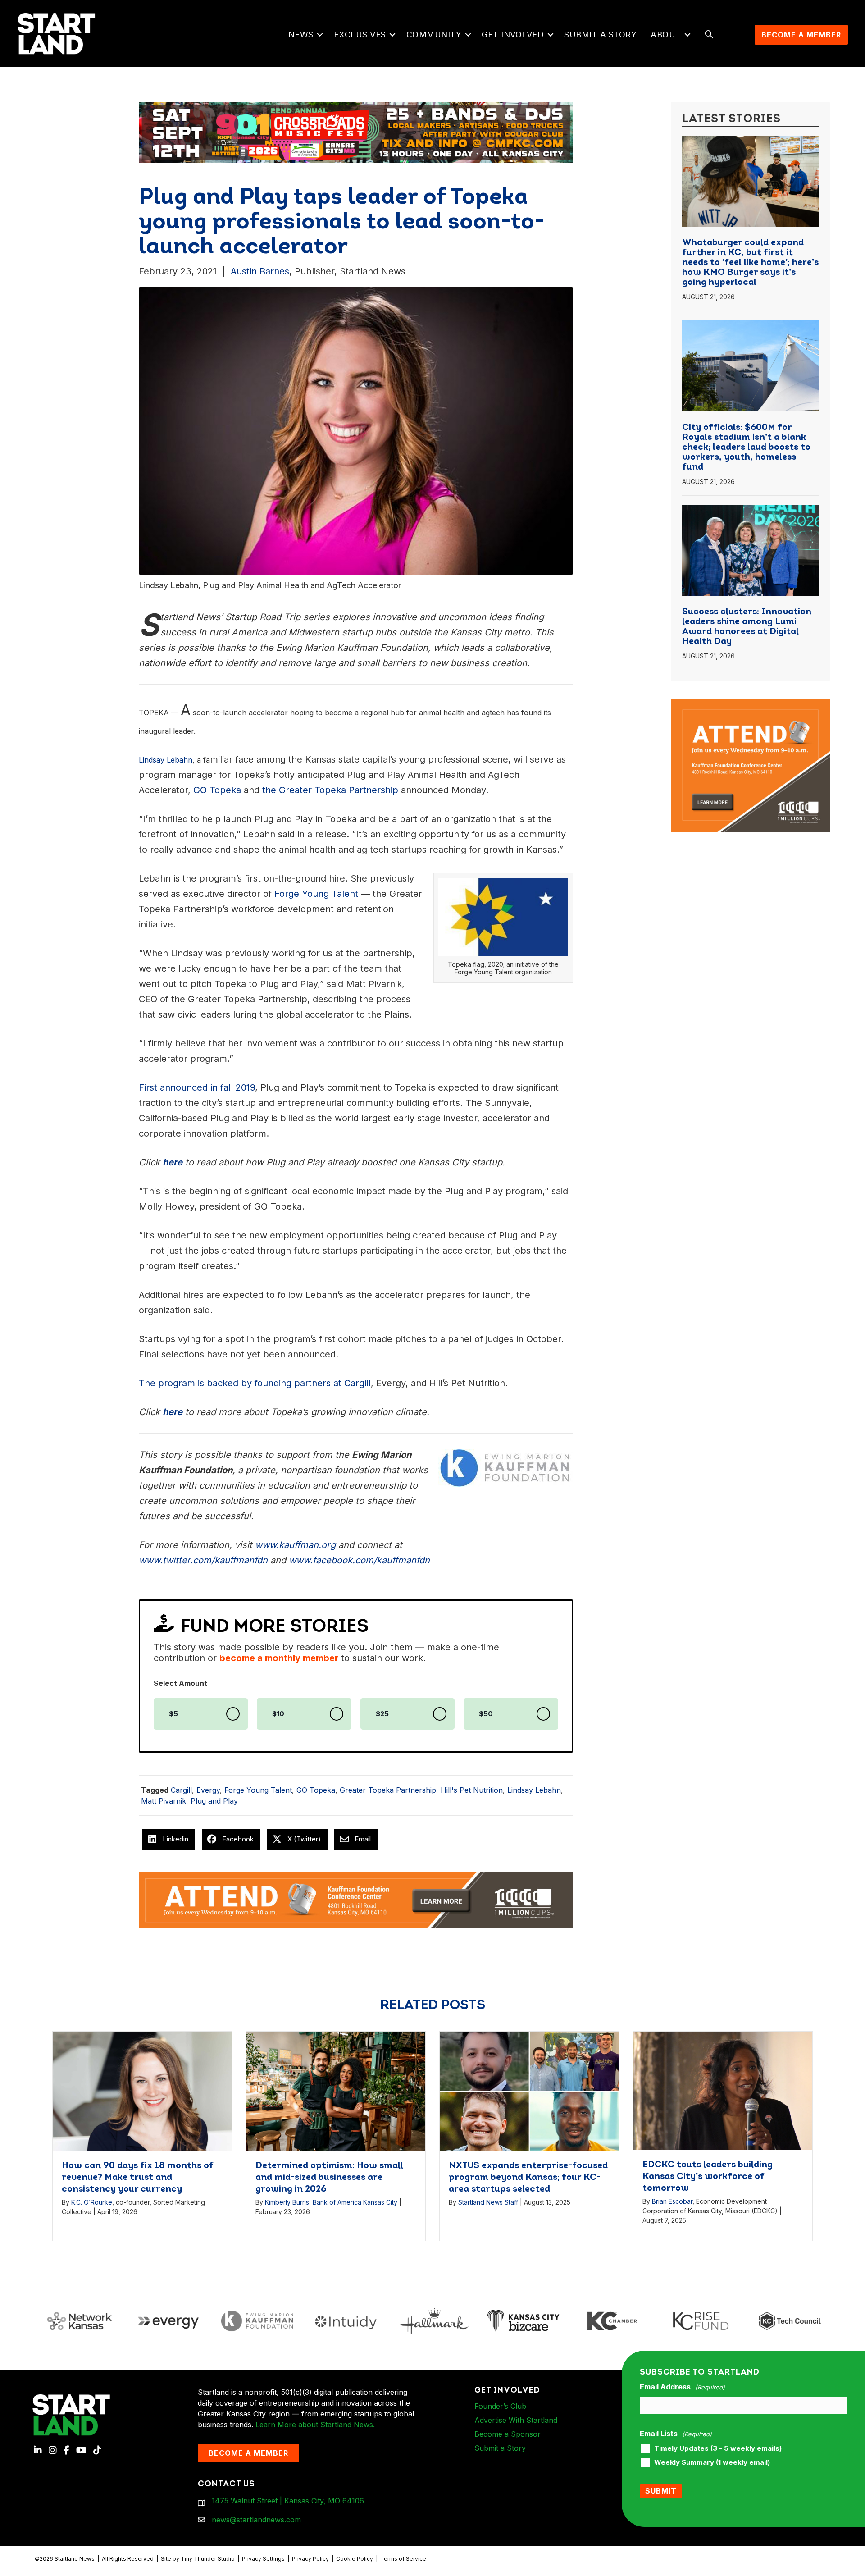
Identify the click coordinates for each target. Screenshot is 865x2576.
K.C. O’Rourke (92, 2202)
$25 (382, 1714)
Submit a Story (600, 34)
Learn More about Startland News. (315, 2425)
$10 (278, 1714)
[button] (320, 35)
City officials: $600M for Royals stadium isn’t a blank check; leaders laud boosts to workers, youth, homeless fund (746, 448)
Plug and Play (214, 1801)
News (301, 34)
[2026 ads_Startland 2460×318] (350, 132)
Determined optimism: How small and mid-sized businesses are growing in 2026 (329, 2178)
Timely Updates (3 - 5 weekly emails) (718, 2448)
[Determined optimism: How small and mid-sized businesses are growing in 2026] (336, 2090)
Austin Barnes (260, 271)
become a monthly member (279, 1658)
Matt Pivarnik (164, 1801)
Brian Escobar (672, 2201)
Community (434, 34)
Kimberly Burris (287, 2202)
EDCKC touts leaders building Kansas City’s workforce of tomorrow (708, 2177)
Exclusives (360, 34)
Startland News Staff (488, 2202)
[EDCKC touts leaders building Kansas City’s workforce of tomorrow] (723, 2090)
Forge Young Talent (258, 1790)
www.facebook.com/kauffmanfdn (359, 1560)
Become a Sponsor (508, 2434)
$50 (486, 1714)
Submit (661, 2491)
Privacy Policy (310, 2559)
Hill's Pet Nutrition (472, 1790)
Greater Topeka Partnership (388, 1790)
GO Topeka (316, 1790)
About (666, 34)
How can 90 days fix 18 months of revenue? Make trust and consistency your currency (138, 2178)
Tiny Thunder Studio (208, 2559)
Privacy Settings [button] (263, 2559)
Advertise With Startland (516, 2420)
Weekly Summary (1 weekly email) (712, 2462)
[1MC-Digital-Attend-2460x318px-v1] (356, 1900)
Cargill (181, 1790)
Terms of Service (403, 2559)
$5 (173, 1714)
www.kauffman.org (295, 1545)
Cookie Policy (355, 2559)
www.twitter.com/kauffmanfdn (203, 1560)
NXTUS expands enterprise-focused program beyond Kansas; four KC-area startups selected (528, 2178)
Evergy (208, 1790)
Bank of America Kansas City (355, 2202)
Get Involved (513, 34)
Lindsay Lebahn (534, 1790)
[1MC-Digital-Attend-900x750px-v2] (751, 704)
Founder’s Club (500, 2406)
